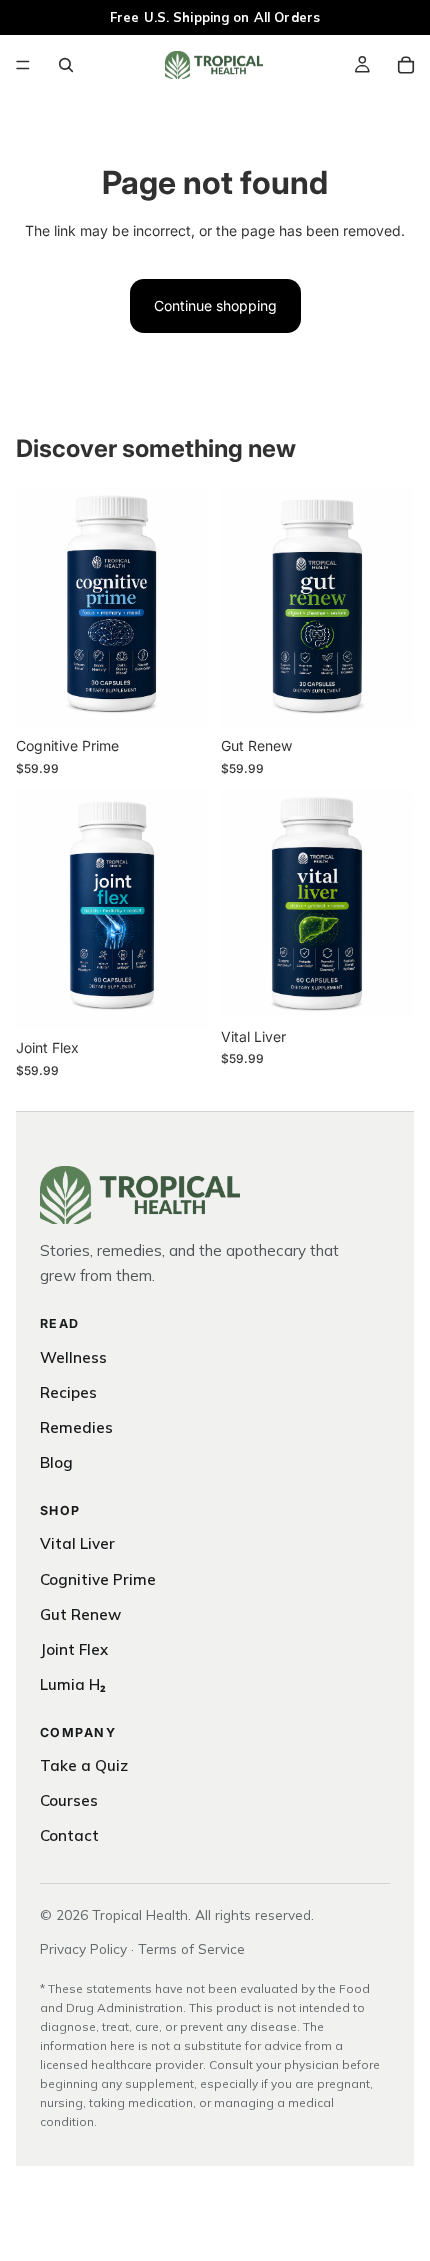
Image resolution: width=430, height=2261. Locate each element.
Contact (69, 1835)
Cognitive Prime (98, 1579)
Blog (56, 1462)
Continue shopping (215, 305)
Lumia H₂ (73, 1684)
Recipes (68, 1392)
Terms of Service (191, 1948)
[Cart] (406, 65)
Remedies (76, 1427)
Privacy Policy (83, 1948)
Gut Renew (80, 1614)
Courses (69, 1800)
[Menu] (23, 65)
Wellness (73, 1357)
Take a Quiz (84, 1765)
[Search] (66, 65)
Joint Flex (74, 1649)
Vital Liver (77, 1543)
